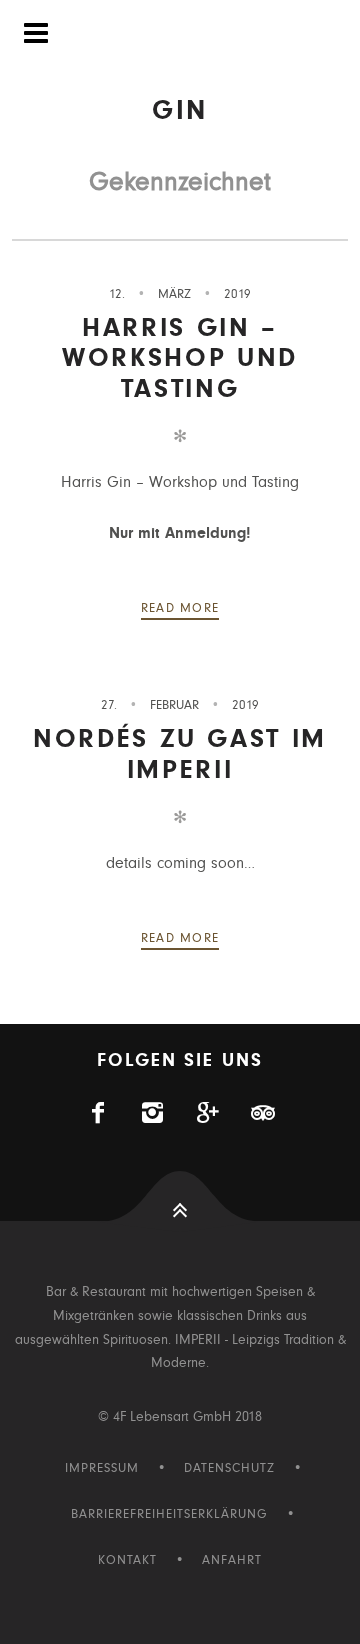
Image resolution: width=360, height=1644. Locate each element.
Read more (180, 608)
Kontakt (127, 1560)
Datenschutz (229, 1468)
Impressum (102, 1468)
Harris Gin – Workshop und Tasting (180, 357)
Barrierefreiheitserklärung (169, 1514)
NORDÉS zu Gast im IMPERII (180, 753)
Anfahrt (232, 1560)
